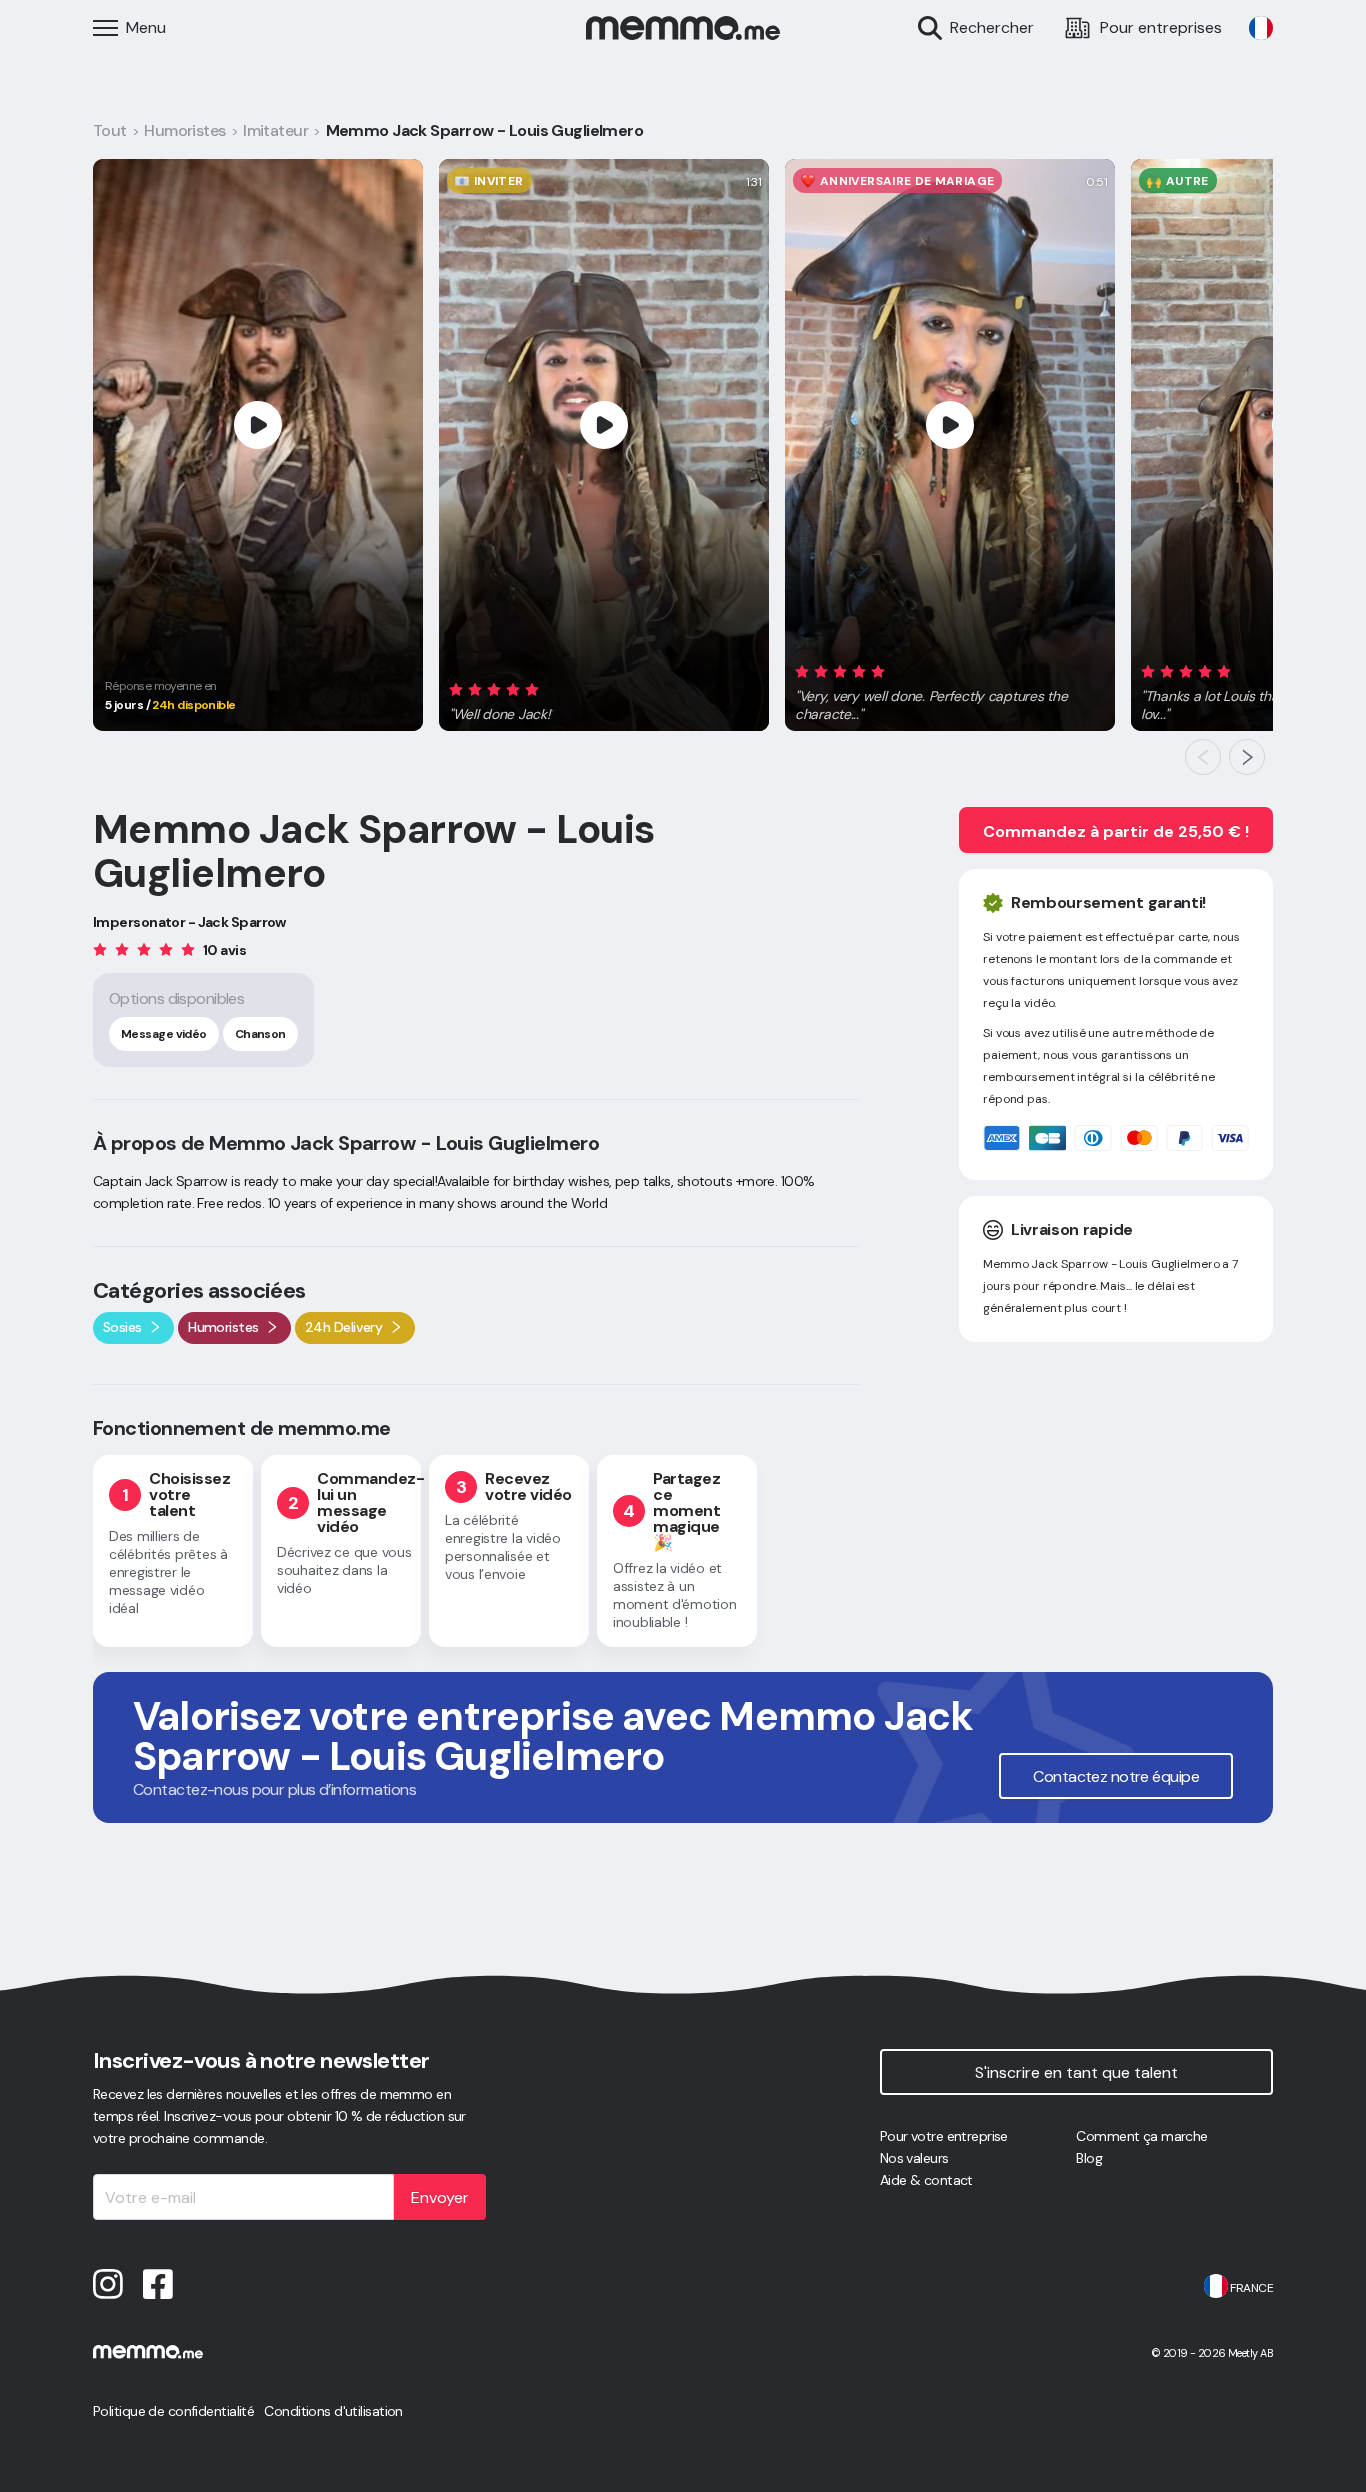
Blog (1089, 2158)
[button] (501, 699)
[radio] (456, 689)
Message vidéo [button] (164, 1034)
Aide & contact (926, 2180)
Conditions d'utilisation (333, 2411)
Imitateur (275, 130)
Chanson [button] (260, 1034)
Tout (110, 130)
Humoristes (184, 130)
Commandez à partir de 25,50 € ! (1116, 831)
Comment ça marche (1141, 2136)
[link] (1261, 28)
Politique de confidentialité (173, 2411)
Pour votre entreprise (944, 2136)
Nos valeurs (914, 2158)
